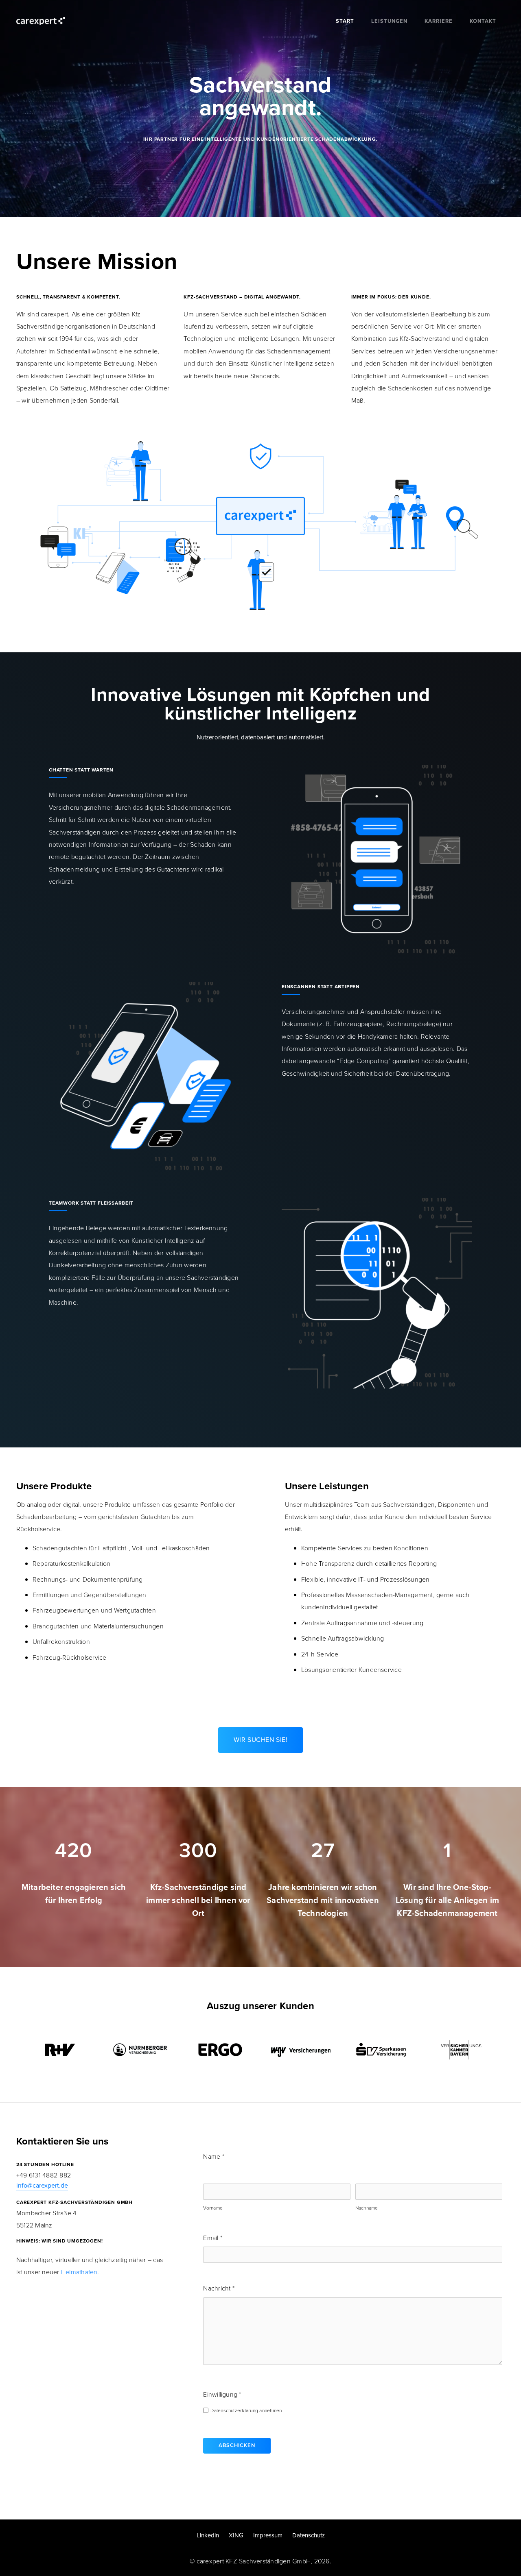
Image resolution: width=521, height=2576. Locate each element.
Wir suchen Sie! (260, 1740)
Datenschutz (309, 2535)
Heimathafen (79, 2272)
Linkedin (208, 2535)
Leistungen (389, 21)
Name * (213, 2156)
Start (345, 21)
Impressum (268, 2535)
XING (236, 2535)
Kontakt (483, 21)
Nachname (367, 2208)
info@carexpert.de (42, 2185)
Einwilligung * (222, 2394)
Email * (213, 2238)
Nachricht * (219, 2288)
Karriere (439, 21)
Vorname (213, 2208)
